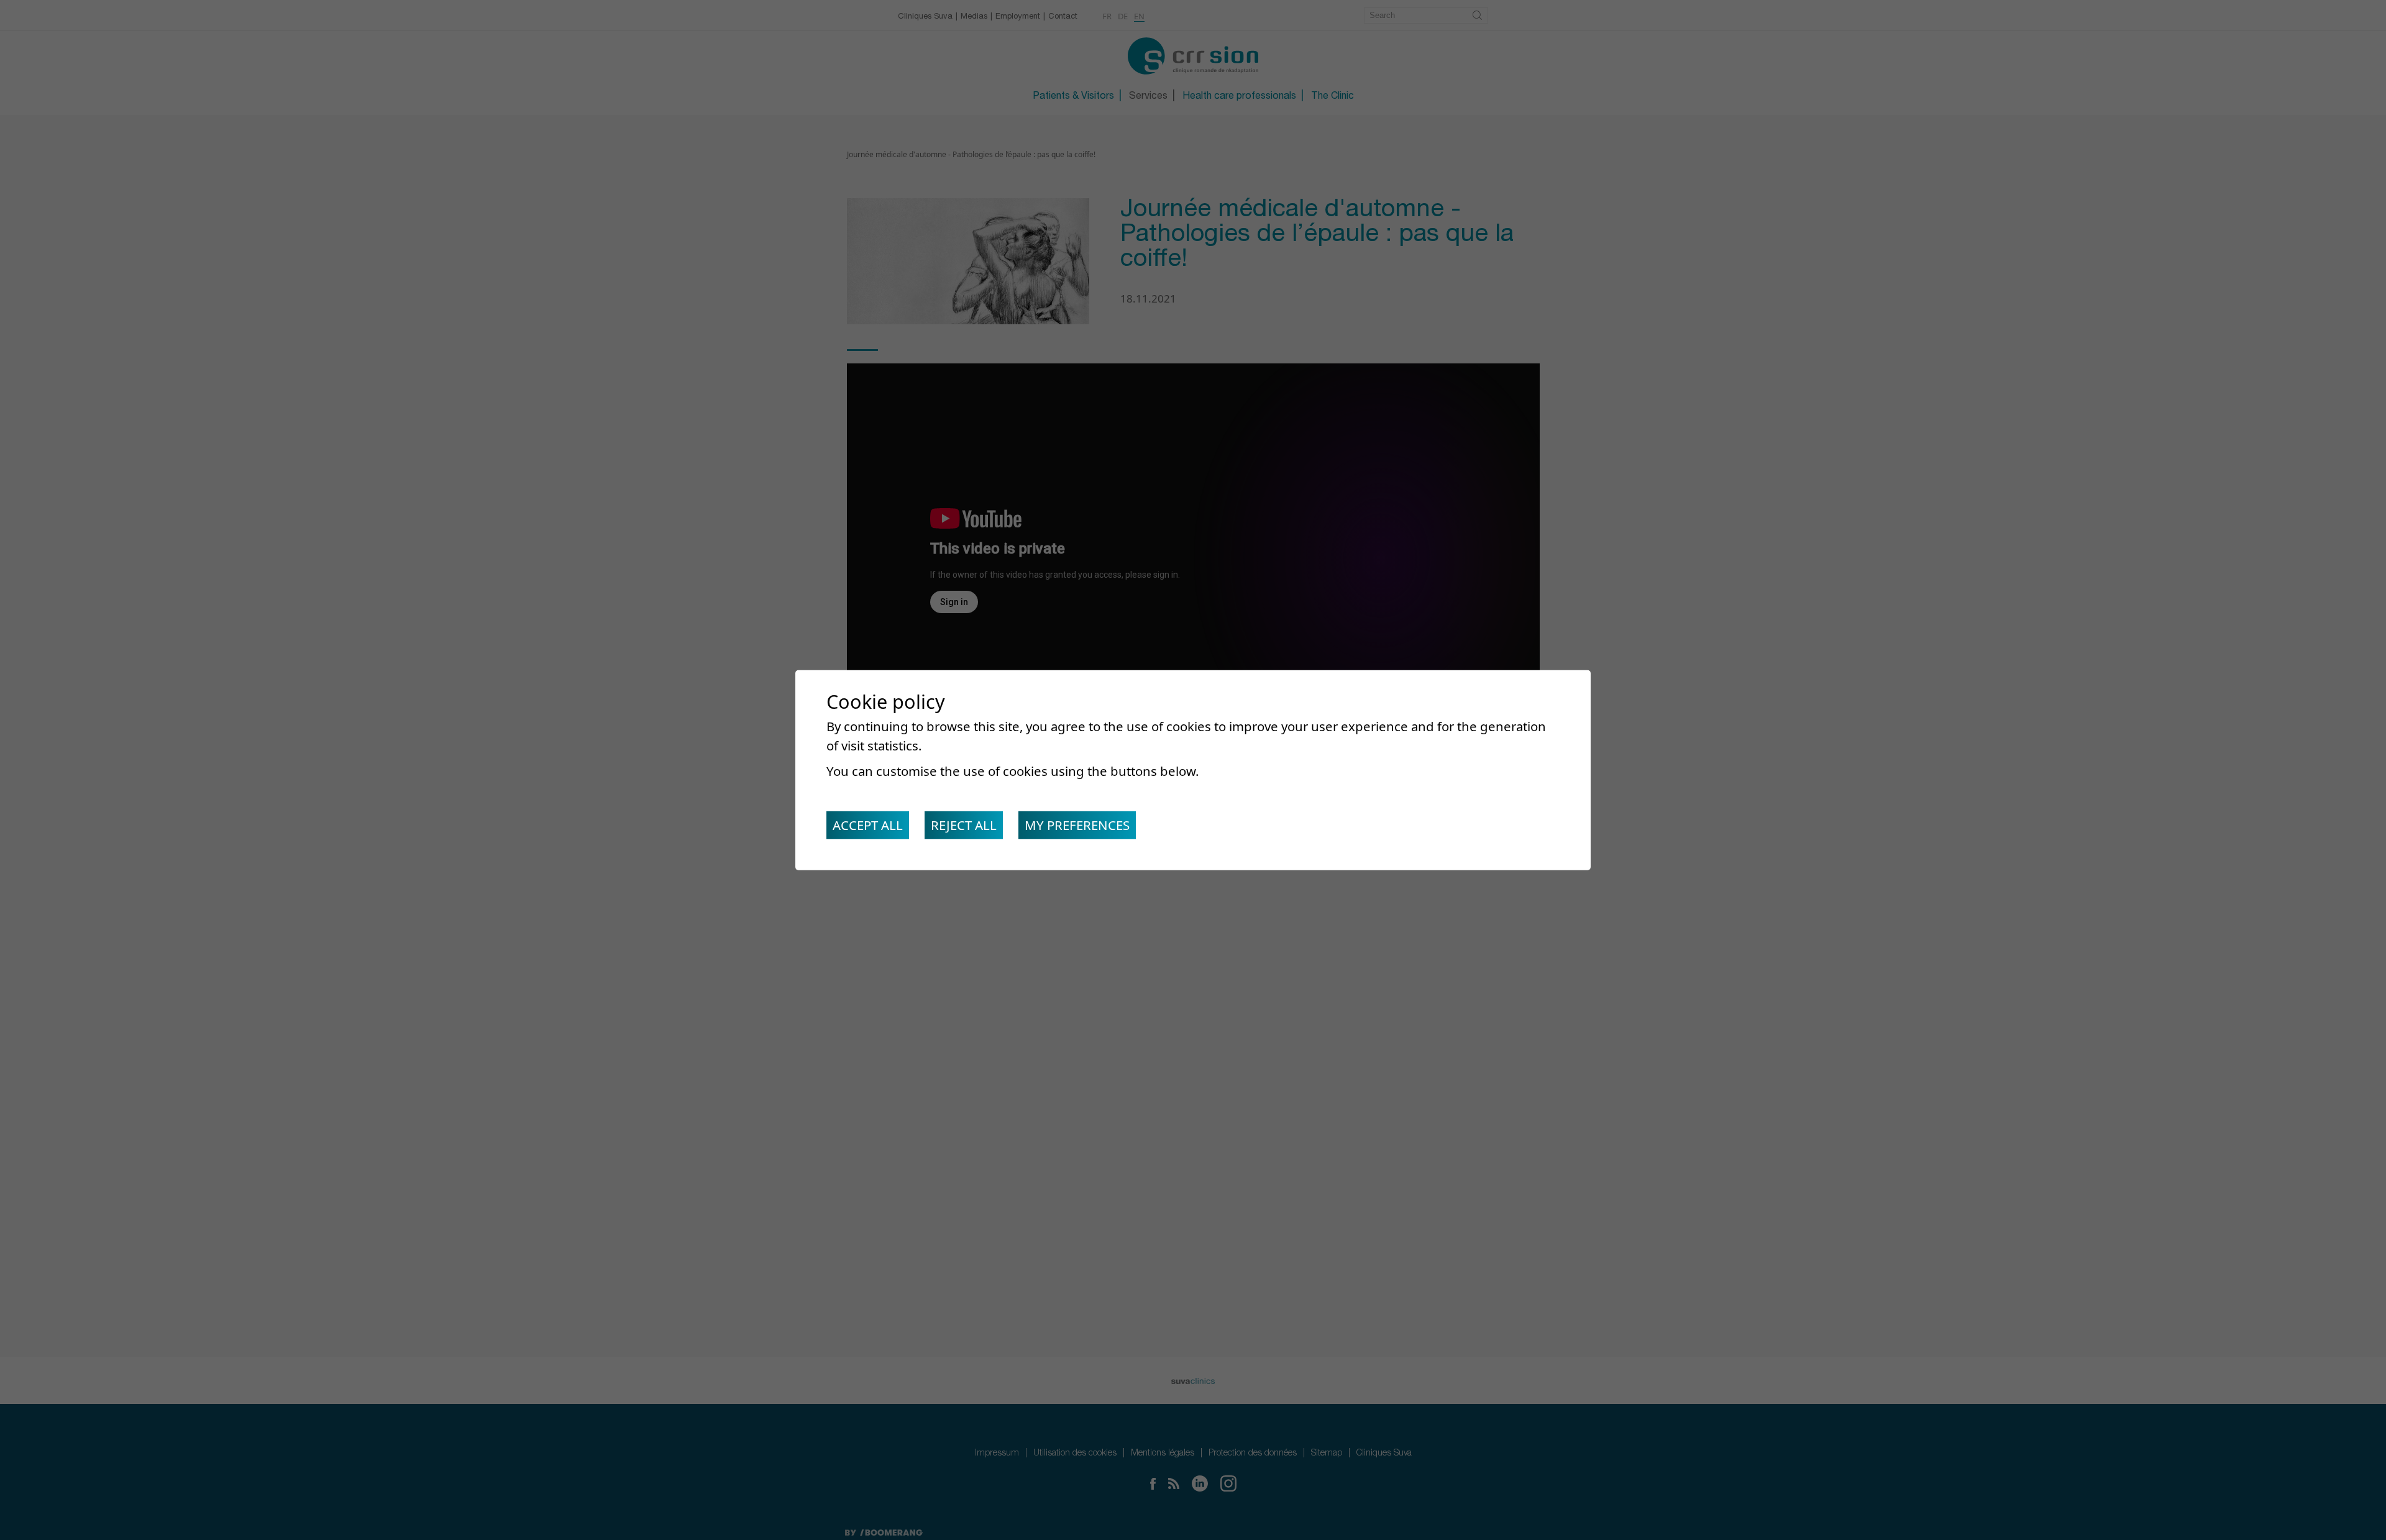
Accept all (868, 825)
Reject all (964, 825)
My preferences (1077, 825)
